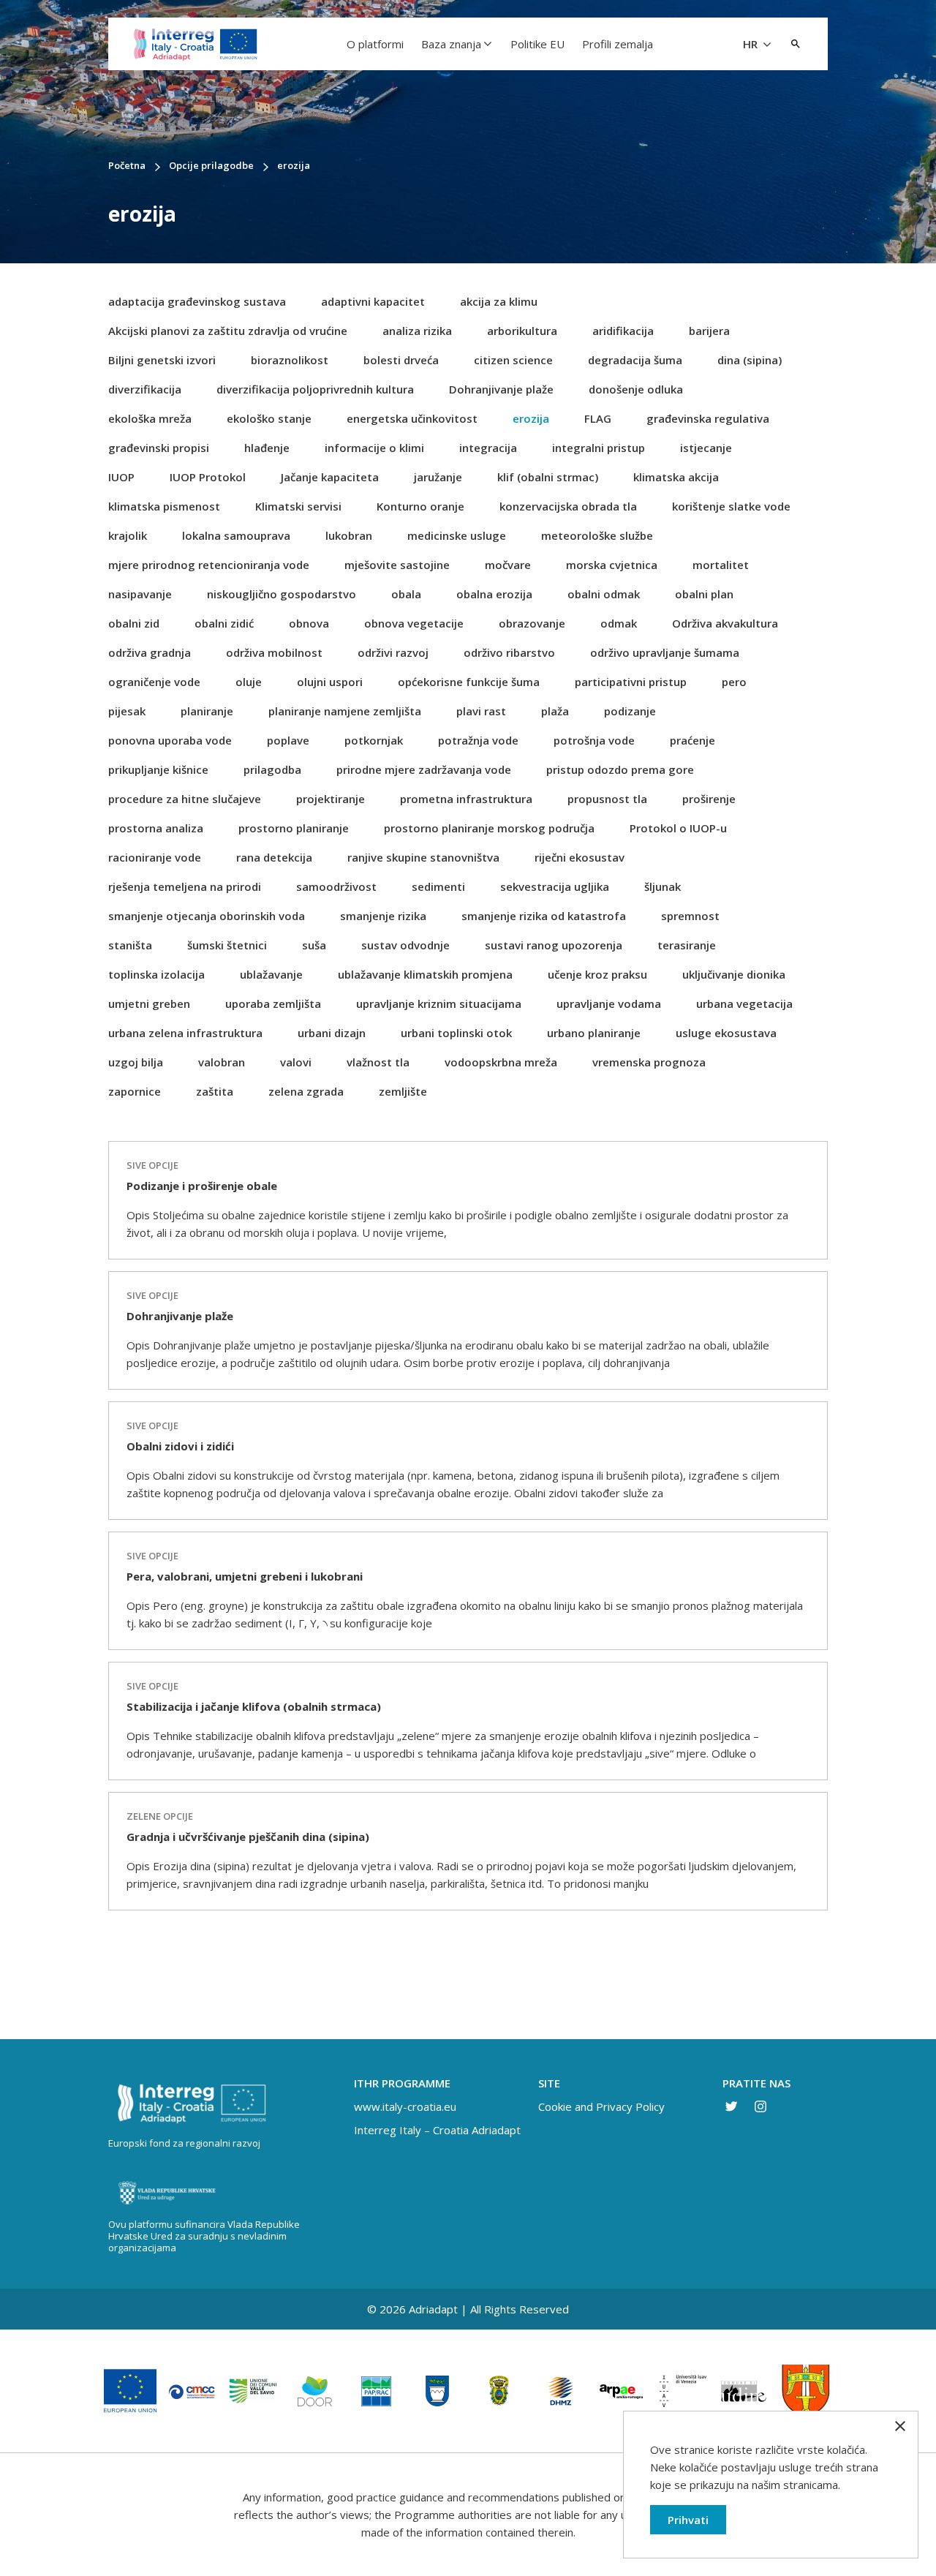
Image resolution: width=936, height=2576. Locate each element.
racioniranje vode (155, 857)
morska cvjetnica (612, 565)
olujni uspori (330, 682)
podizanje (630, 711)
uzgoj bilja (136, 1062)
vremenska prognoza (649, 1062)
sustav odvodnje (405, 945)
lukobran (349, 535)
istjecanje (706, 448)
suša (314, 945)
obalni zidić (224, 623)
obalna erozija (494, 594)
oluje (249, 682)
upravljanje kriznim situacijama (439, 1003)
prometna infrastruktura (466, 799)
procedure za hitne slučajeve (185, 799)
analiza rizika (417, 331)
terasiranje (687, 945)
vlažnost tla (378, 1062)
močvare (508, 565)
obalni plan (704, 594)
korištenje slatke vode (731, 506)
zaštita (215, 1091)
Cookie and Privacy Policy (601, 2106)
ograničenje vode (154, 682)
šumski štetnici (227, 945)
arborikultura (522, 331)
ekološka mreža (150, 418)
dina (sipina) (750, 360)
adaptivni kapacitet (373, 301)
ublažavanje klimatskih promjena (425, 974)
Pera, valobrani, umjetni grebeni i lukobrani (245, 1576)
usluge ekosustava (726, 1033)
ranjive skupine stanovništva (423, 857)
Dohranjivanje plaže (501, 389)
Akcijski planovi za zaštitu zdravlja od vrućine (228, 331)
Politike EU (537, 44)
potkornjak (374, 740)
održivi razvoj (393, 652)
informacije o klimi (374, 448)
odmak (619, 623)
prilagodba (272, 769)
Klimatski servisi (298, 506)
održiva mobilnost (274, 652)
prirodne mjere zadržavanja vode (424, 769)
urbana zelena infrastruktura (185, 1033)
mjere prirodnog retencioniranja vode (209, 565)
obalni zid (134, 623)
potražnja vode (478, 740)
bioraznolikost (290, 360)
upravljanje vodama (609, 1003)
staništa (130, 945)
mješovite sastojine (397, 565)
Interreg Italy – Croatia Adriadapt (437, 2130)
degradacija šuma (635, 360)
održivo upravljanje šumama (665, 652)
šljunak (663, 886)
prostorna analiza (156, 828)
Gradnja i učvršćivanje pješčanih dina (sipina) (248, 1837)
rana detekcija (274, 857)
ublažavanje (271, 974)
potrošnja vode (594, 740)
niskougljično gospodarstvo (282, 594)
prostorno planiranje (294, 828)
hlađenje (267, 448)
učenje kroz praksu (597, 974)
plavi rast (481, 711)
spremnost (690, 916)
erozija (531, 418)
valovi (296, 1062)
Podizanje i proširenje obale (202, 1186)
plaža (555, 711)
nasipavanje (140, 594)
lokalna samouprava (236, 535)
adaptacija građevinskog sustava (197, 301)
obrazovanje (532, 623)
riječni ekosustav (580, 857)
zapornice (135, 1091)
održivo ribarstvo (509, 652)
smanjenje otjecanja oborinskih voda (207, 916)
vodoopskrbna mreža (501, 1062)
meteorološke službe (597, 535)
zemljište (403, 1091)
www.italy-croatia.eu (405, 2106)
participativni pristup (631, 682)
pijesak (127, 711)
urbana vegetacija (744, 1003)
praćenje (692, 740)
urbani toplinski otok (456, 1033)
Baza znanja (451, 44)
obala (406, 594)
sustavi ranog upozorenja (554, 945)
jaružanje (438, 477)
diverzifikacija (145, 389)
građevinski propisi (159, 448)
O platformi (375, 44)
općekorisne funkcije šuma (469, 682)
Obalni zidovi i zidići (180, 1446)
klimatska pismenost (164, 506)
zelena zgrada (306, 1091)
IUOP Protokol (208, 477)
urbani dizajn (332, 1033)
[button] (796, 44)
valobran (222, 1062)
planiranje (207, 711)
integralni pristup (599, 448)
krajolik (128, 535)
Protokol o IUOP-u (678, 828)
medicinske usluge (457, 535)
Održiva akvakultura (725, 623)
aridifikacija (623, 331)
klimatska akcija (676, 477)
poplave (288, 740)
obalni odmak (604, 594)
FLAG (598, 418)
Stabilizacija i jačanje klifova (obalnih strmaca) (254, 1706)
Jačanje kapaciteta (330, 477)
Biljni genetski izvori (162, 360)
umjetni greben (149, 1003)
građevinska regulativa (708, 418)
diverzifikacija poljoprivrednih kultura (315, 389)
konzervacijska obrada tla (568, 506)
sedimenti (438, 886)
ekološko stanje (269, 418)
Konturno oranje (420, 506)
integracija (488, 448)
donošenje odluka (636, 389)
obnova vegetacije (414, 623)
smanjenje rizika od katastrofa (544, 916)
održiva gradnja (150, 652)
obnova (309, 623)
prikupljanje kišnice (158, 769)
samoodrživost (336, 886)
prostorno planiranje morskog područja (489, 828)
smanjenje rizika (383, 916)
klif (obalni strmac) (548, 477)
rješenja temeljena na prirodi (185, 886)
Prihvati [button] (688, 2520)
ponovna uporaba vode (170, 740)
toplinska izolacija (156, 974)
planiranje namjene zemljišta (345, 711)
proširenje (709, 799)
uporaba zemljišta (273, 1003)
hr (752, 44)
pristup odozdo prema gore (620, 769)
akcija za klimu (499, 301)
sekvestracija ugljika (555, 886)
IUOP (121, 477)
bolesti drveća (401, 360)
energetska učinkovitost (412, 418)
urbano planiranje (594, 1033)
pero (734, 682)
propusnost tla (607, 799)
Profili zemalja (618, 44)
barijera (709, 331)
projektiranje (331, 799)
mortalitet (721, 565)
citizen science (513, 360)
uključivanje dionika (734, 974)
